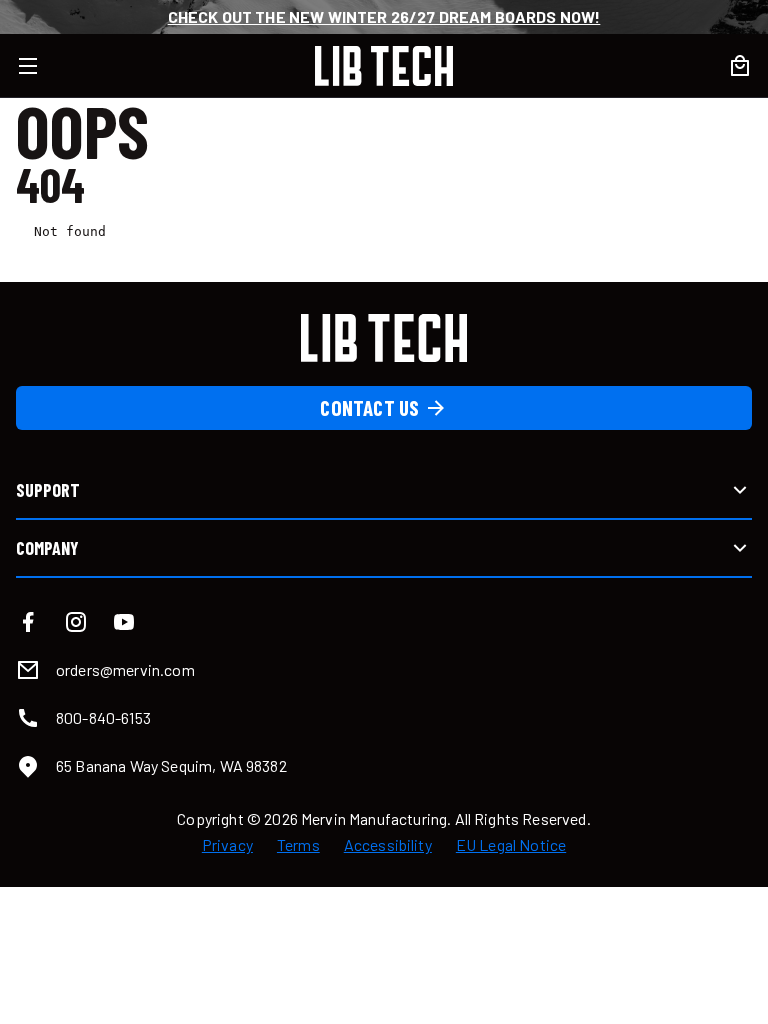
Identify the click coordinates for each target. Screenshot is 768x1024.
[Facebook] (28, 622)
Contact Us (369, 407)
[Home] (384, 66)
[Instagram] (76, 622)
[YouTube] (124, 622)
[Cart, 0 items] (740, 66)
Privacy (227, 845)
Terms (298, 845)
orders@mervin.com (125, 669)
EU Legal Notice (511, 845)
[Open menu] (40, 66)
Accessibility (388, 845)
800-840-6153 (103, 717)
